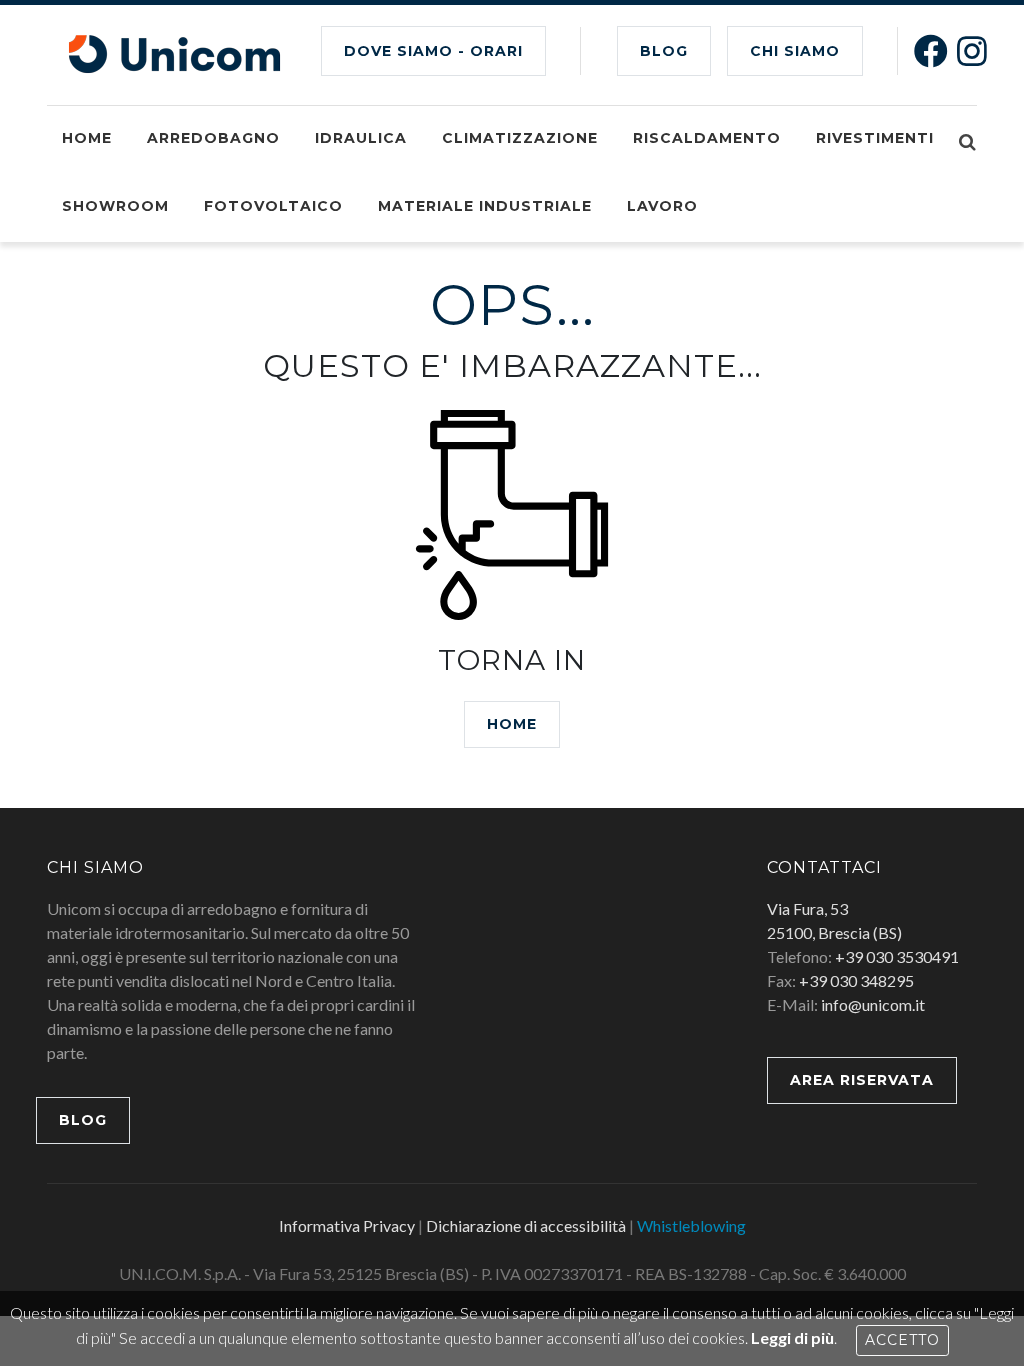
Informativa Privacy (347, 1225)
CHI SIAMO (795, 51)
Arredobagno (213, 138)
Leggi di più (792, 1337)
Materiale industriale (485, 206)
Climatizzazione (520, 138)
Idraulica (361, 138)
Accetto (902, 1340)
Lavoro (662, 206)
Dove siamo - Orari (433, 51)
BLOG (664, 51)
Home (87, 138)
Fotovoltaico (273, 206)
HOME (512, 724)
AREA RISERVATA (862, 1080)
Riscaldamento (707, 138)
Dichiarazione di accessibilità (526, 1225)
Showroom (115, 206)
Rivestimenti (875, 138)
